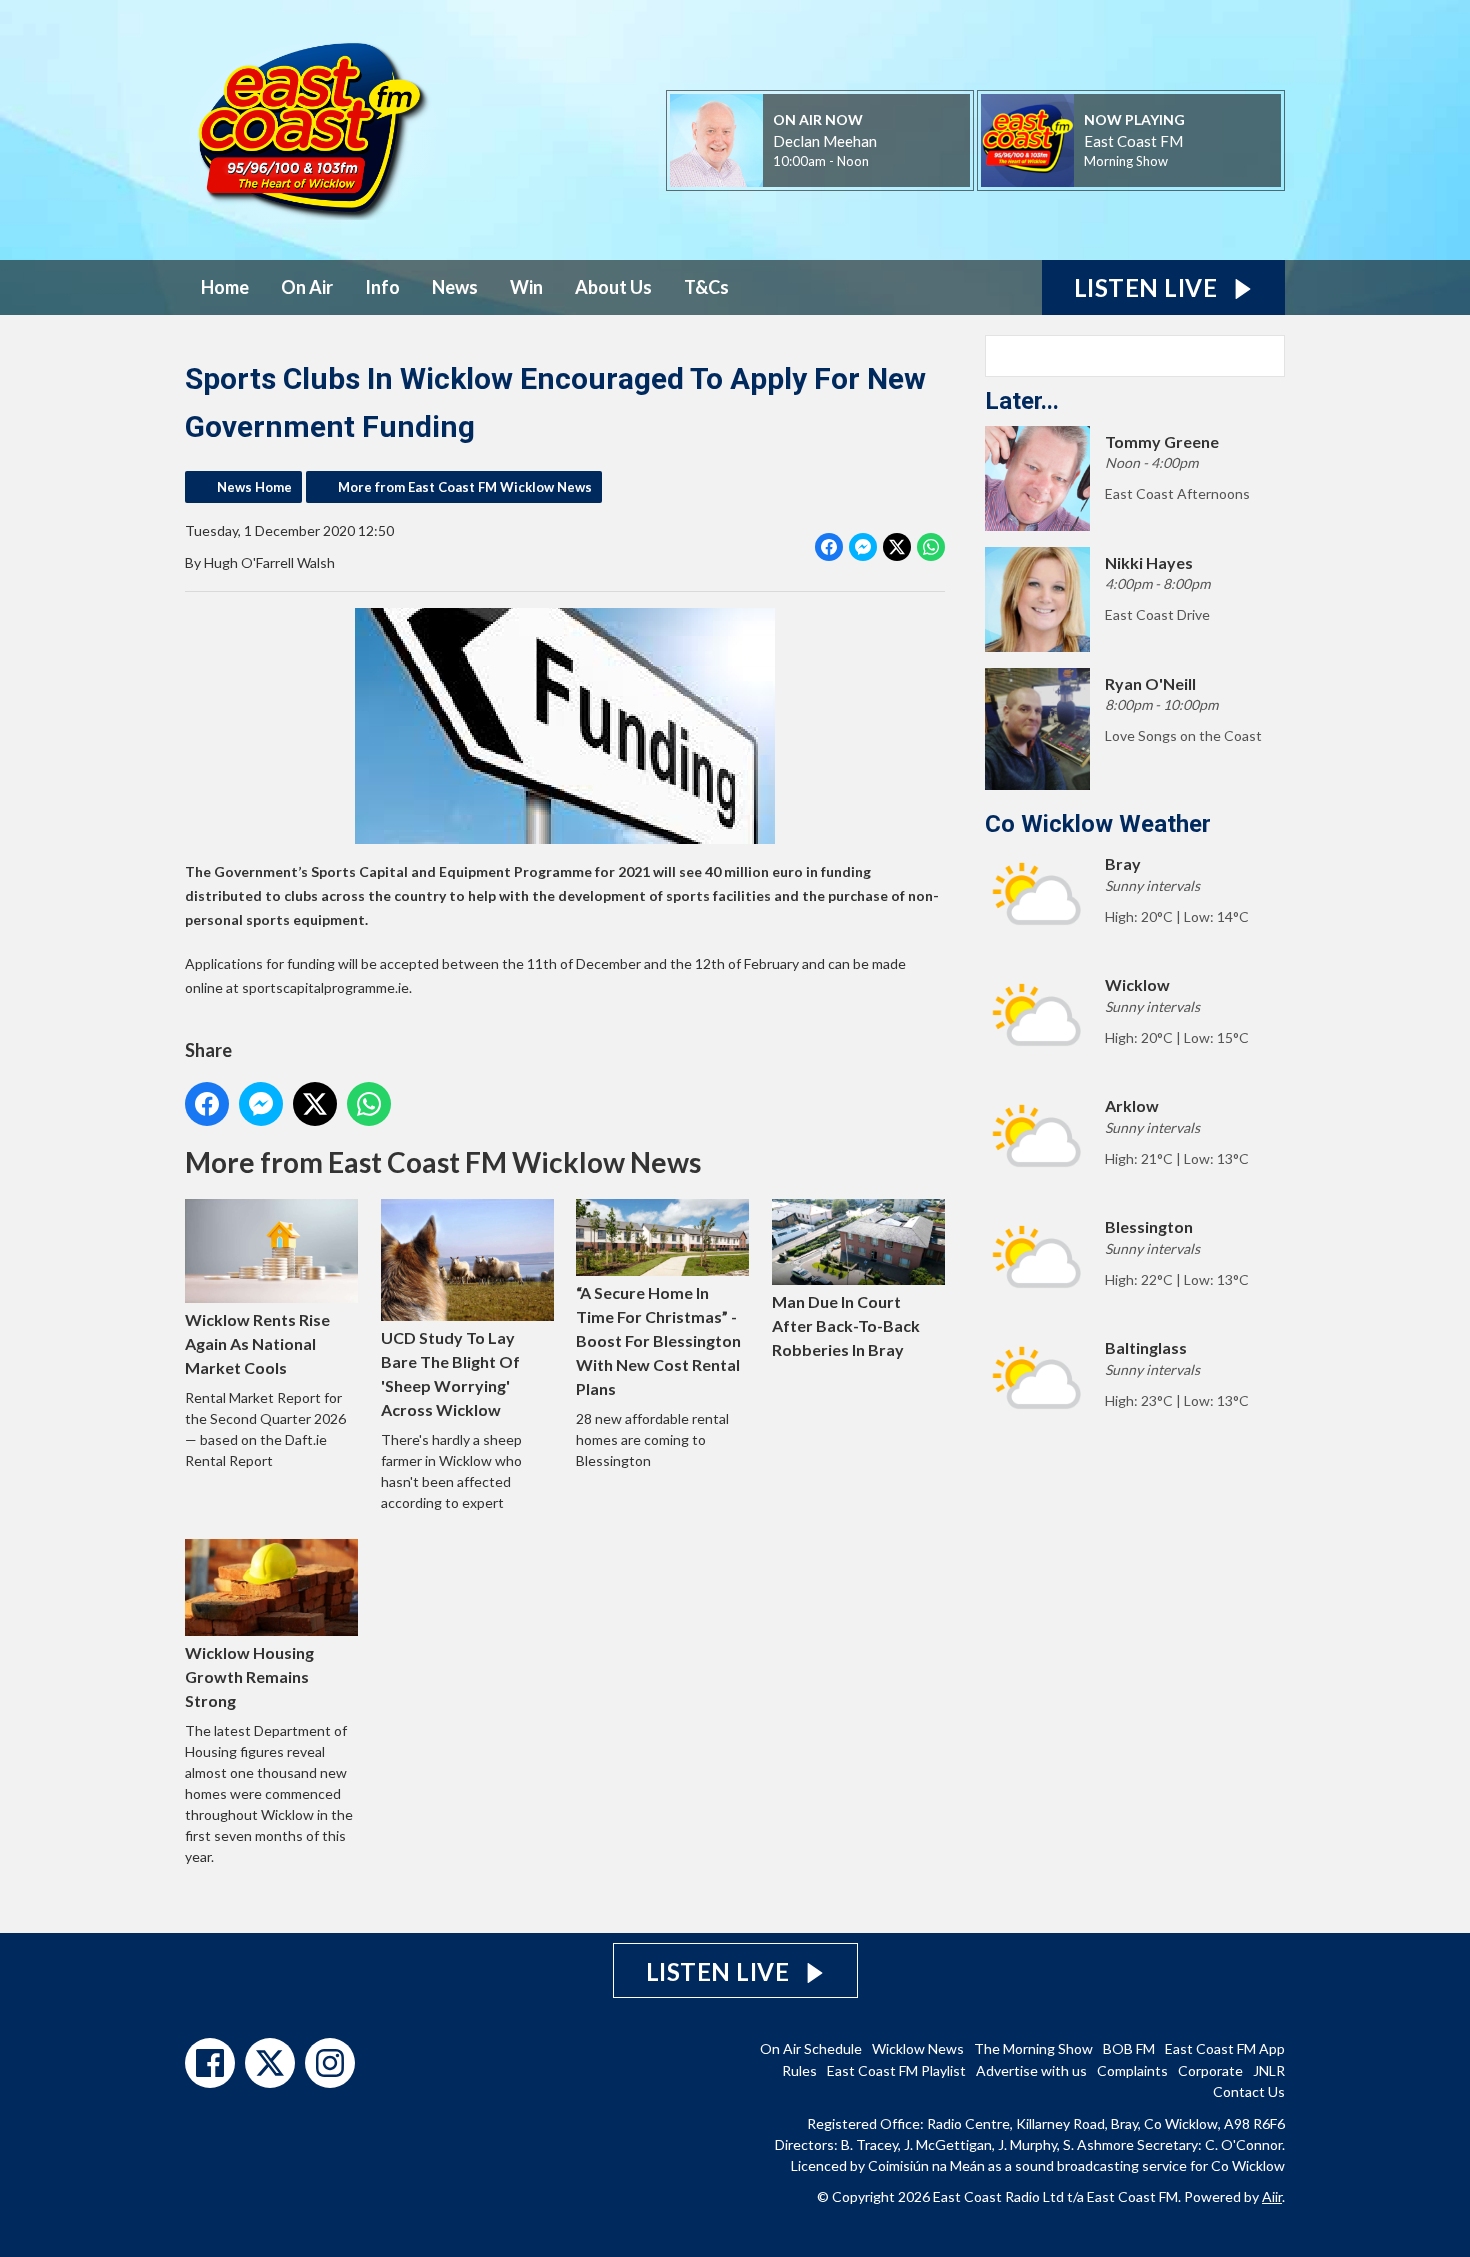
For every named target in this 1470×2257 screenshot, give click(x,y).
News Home (254, 487)
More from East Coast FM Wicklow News (465, 487)
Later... (1022, 401)
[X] (270, 2063)
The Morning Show (1033, 2048)
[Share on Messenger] (863, 547)
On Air (307, 287)
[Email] (893, 162)
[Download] (1192, 162)
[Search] (1268, 356)
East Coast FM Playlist (896, 2070)
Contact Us (1249, 2091)
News (455, 287)
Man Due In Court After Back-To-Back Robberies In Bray (846, 1325)
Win (526, 287)
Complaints (1132, 2070)
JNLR (1269, 2070)
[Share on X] (897, 547)
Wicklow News (918, 2048)
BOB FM (1129, 2048)
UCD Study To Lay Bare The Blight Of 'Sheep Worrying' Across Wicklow (450, 1373)
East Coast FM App (1225, 2048)
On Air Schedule (811, 2048)
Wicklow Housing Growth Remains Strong (249, 1676)
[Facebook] (210, 2063)
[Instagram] (330, 2063)
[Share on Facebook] (829, 547)
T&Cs (706, 287)
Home (225, 287)
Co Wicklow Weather (1098, 824)
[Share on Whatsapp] (931, 547)
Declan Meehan (825, 141)
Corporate (1210, 2070)
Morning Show (1126, 161)
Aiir (1272, 2196)
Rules (799, 2070)
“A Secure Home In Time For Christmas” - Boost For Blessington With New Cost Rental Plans (658, 1340)
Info (382, 287)
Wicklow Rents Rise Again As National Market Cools (257, 1343)
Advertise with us (1031, 2070)
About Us (613, 287)
